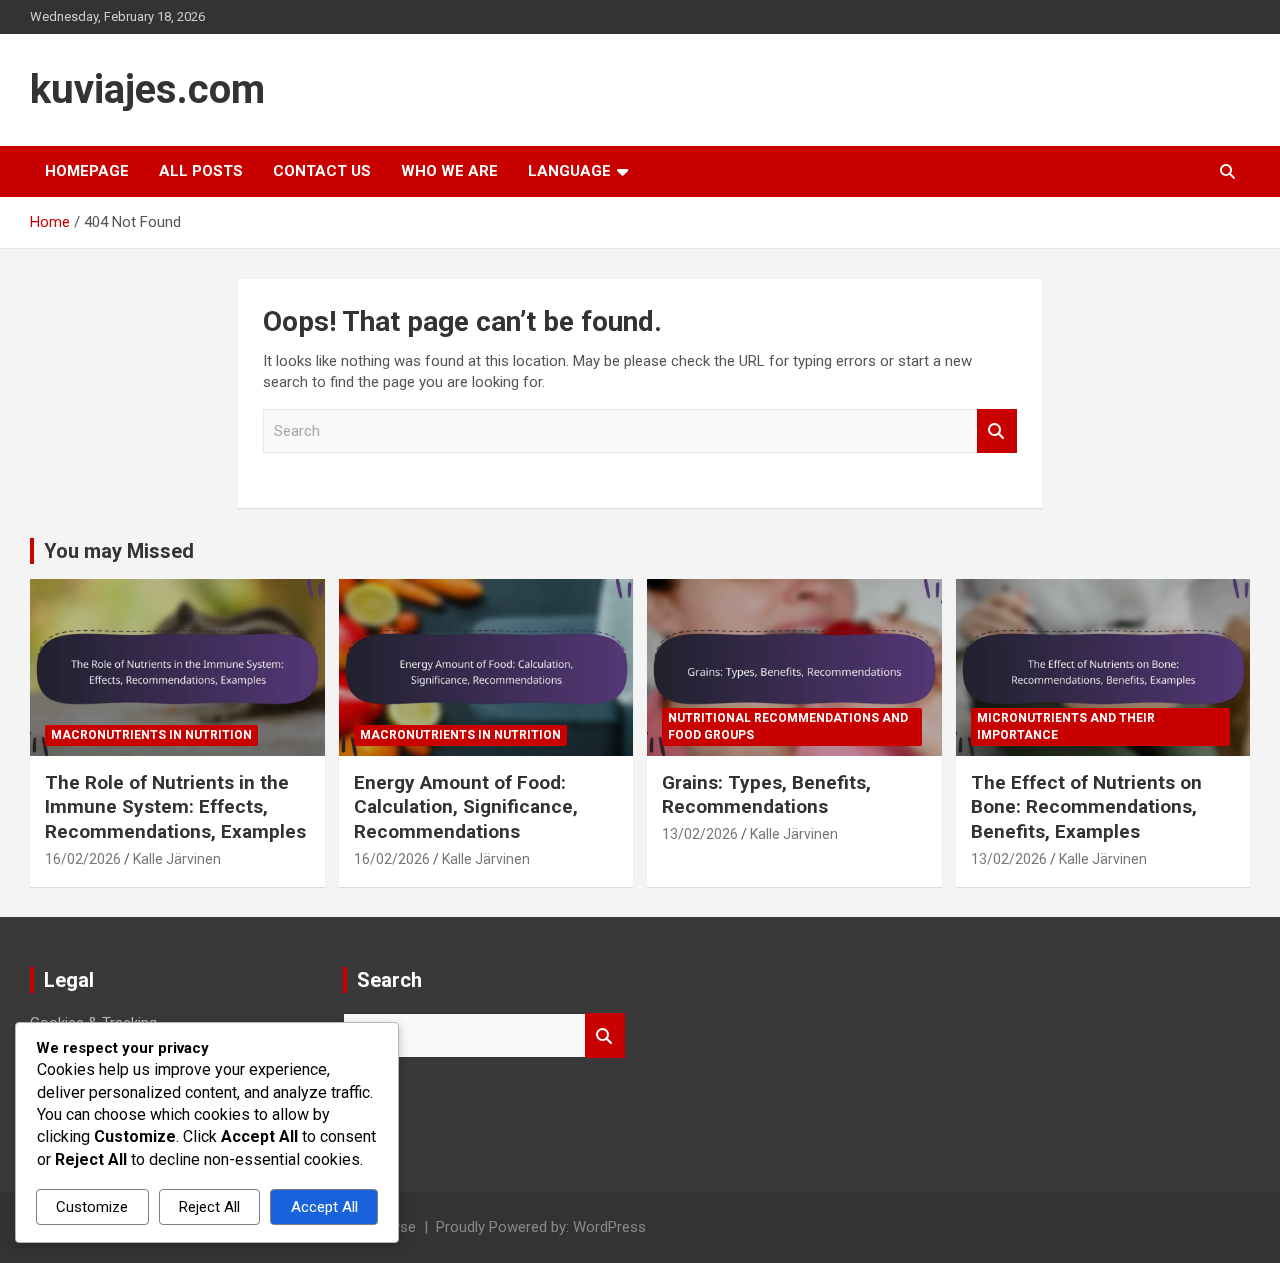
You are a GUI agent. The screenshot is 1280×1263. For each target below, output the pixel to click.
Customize (92, 1207)
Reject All (209, 1207)
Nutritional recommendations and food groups (788, 726)
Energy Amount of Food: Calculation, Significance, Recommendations (466, 807)
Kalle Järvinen (177, 859)
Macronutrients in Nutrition (151, 735)
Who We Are (449, 171)
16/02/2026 (83, 859)
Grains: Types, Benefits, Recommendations (766, 795)
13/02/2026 (700, 834)
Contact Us (322, 171)
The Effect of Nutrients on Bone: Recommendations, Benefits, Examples (1086, 807)
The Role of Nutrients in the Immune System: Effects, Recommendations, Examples (175, 807)
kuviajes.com (147, 89)
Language (569, 171)
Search (997, 431)
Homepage (87, 171)
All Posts (201, 171)
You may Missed (119, 551)
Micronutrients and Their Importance (1066, 726)
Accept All (324, 1207)
